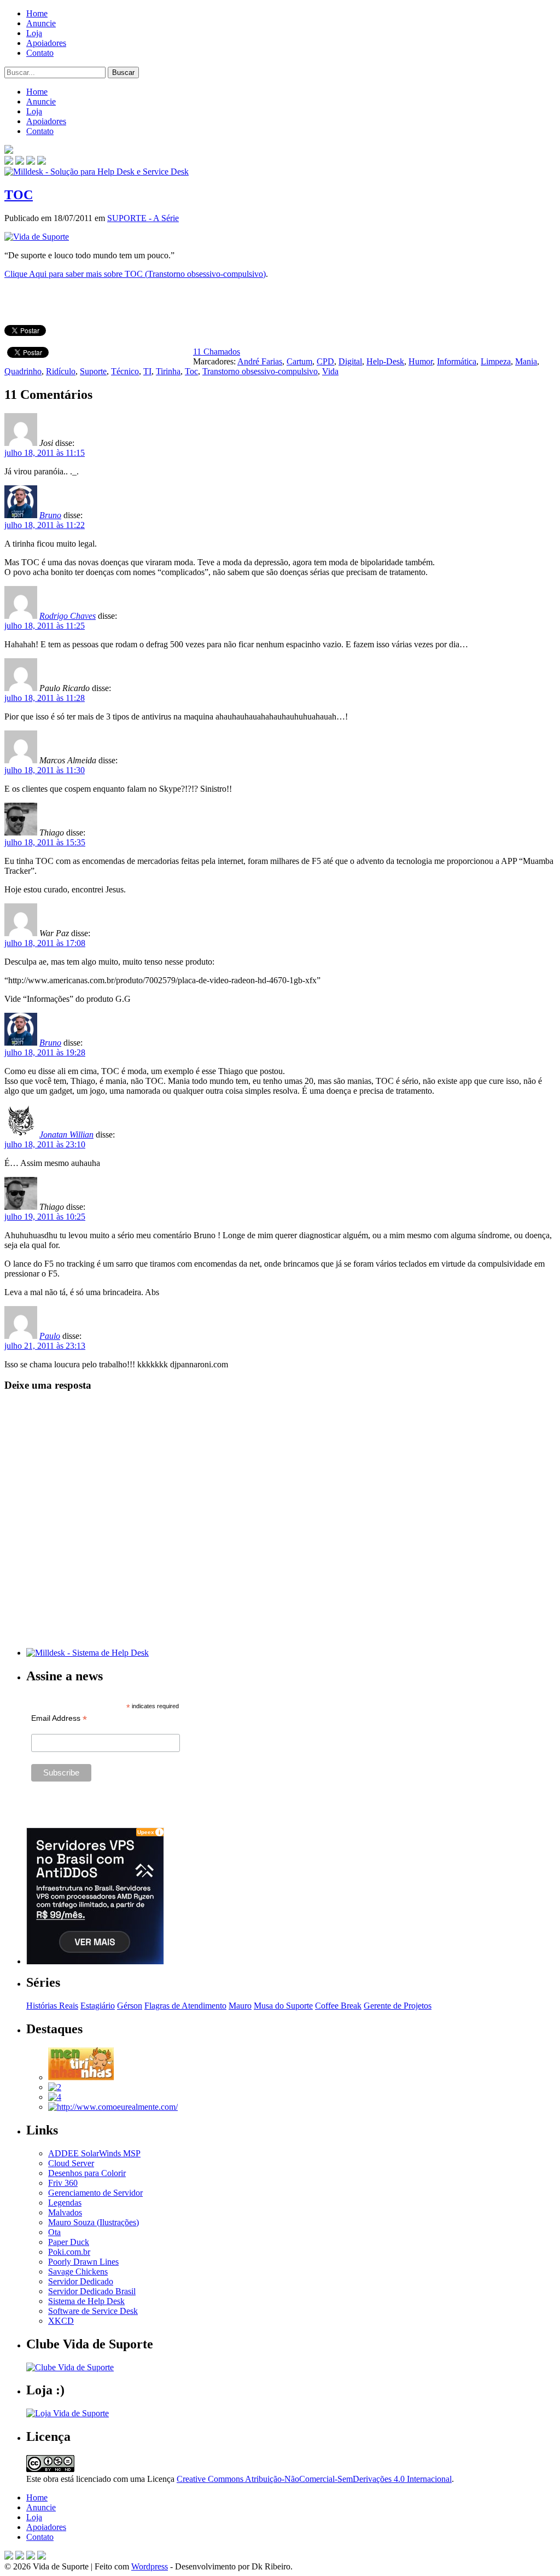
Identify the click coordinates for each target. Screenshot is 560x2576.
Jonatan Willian (66, 1135)
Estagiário (98, 2006)
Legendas (65, 2203)
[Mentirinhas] (81, 2077)
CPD (325, 361)
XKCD (61, 2321)
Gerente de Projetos (398, 2006)
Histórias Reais (52, 2006)
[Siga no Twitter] (31, 162)
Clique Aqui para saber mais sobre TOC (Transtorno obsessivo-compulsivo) (135, 274)
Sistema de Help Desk (86, 2301)
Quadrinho (23, 371)
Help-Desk (385, 361)
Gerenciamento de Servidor (95, 2193)
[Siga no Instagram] (42, 2557)
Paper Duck (69, 2242)
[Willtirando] (55, 2087)
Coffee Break (338, 2006)
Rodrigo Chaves (68, 616)
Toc (191, 371)
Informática (457, 361)
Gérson (130, 2006)
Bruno (50, 515)
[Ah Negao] (55, 2097)
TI (147, 371)
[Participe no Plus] (31, 2557)
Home (37, 13)
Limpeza (496, 361)
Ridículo (61, 371)
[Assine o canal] (42, 162)
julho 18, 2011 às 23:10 (45, 1144)
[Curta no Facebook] (20, 162)
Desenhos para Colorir (87, 2173)
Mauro (240, 2006)
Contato (40, 53)
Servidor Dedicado (81, 2281)
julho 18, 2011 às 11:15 (45, 453)
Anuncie (41, 23)
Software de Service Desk (93, 2311)
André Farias (260, 361)
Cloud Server (71, 2163)
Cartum (299, 361)
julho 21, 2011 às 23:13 (45, 1346)
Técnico (125, 371)
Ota (54, 2232)
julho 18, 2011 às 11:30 (45, 770)
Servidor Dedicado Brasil (92, 2291)
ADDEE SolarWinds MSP (94, 2153)
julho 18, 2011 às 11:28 (45, 698)
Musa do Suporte (283, 2006)
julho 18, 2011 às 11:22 (45, 525)
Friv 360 (63, 2183)
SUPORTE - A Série (143, 218)
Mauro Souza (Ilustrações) (94, 2222)
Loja (34, 33)
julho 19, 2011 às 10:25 (45, 1217)
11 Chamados (217, 352)
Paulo (50, 1336)
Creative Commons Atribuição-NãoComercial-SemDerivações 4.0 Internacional (314, 2479)
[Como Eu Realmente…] (113, 2107)
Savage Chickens (78, 2272)
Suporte (93, 371)
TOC (19, 195)
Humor (421, 361)
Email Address (59, 1718)
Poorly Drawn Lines (83, 2262)
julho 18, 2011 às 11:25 (45, 626)
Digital (350, 361)
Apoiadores (46, 43)
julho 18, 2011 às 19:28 (45, 1052)
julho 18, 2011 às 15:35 (45, 842)
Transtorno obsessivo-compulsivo (260, 371)
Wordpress (150, 2566)
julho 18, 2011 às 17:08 (45, 943)
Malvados (65, 2212)
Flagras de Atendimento (185, 2006)
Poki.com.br (69, 2252)
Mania (526, 361)
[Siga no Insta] (9, 162)
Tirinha (168, 371)
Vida (330, 371)
